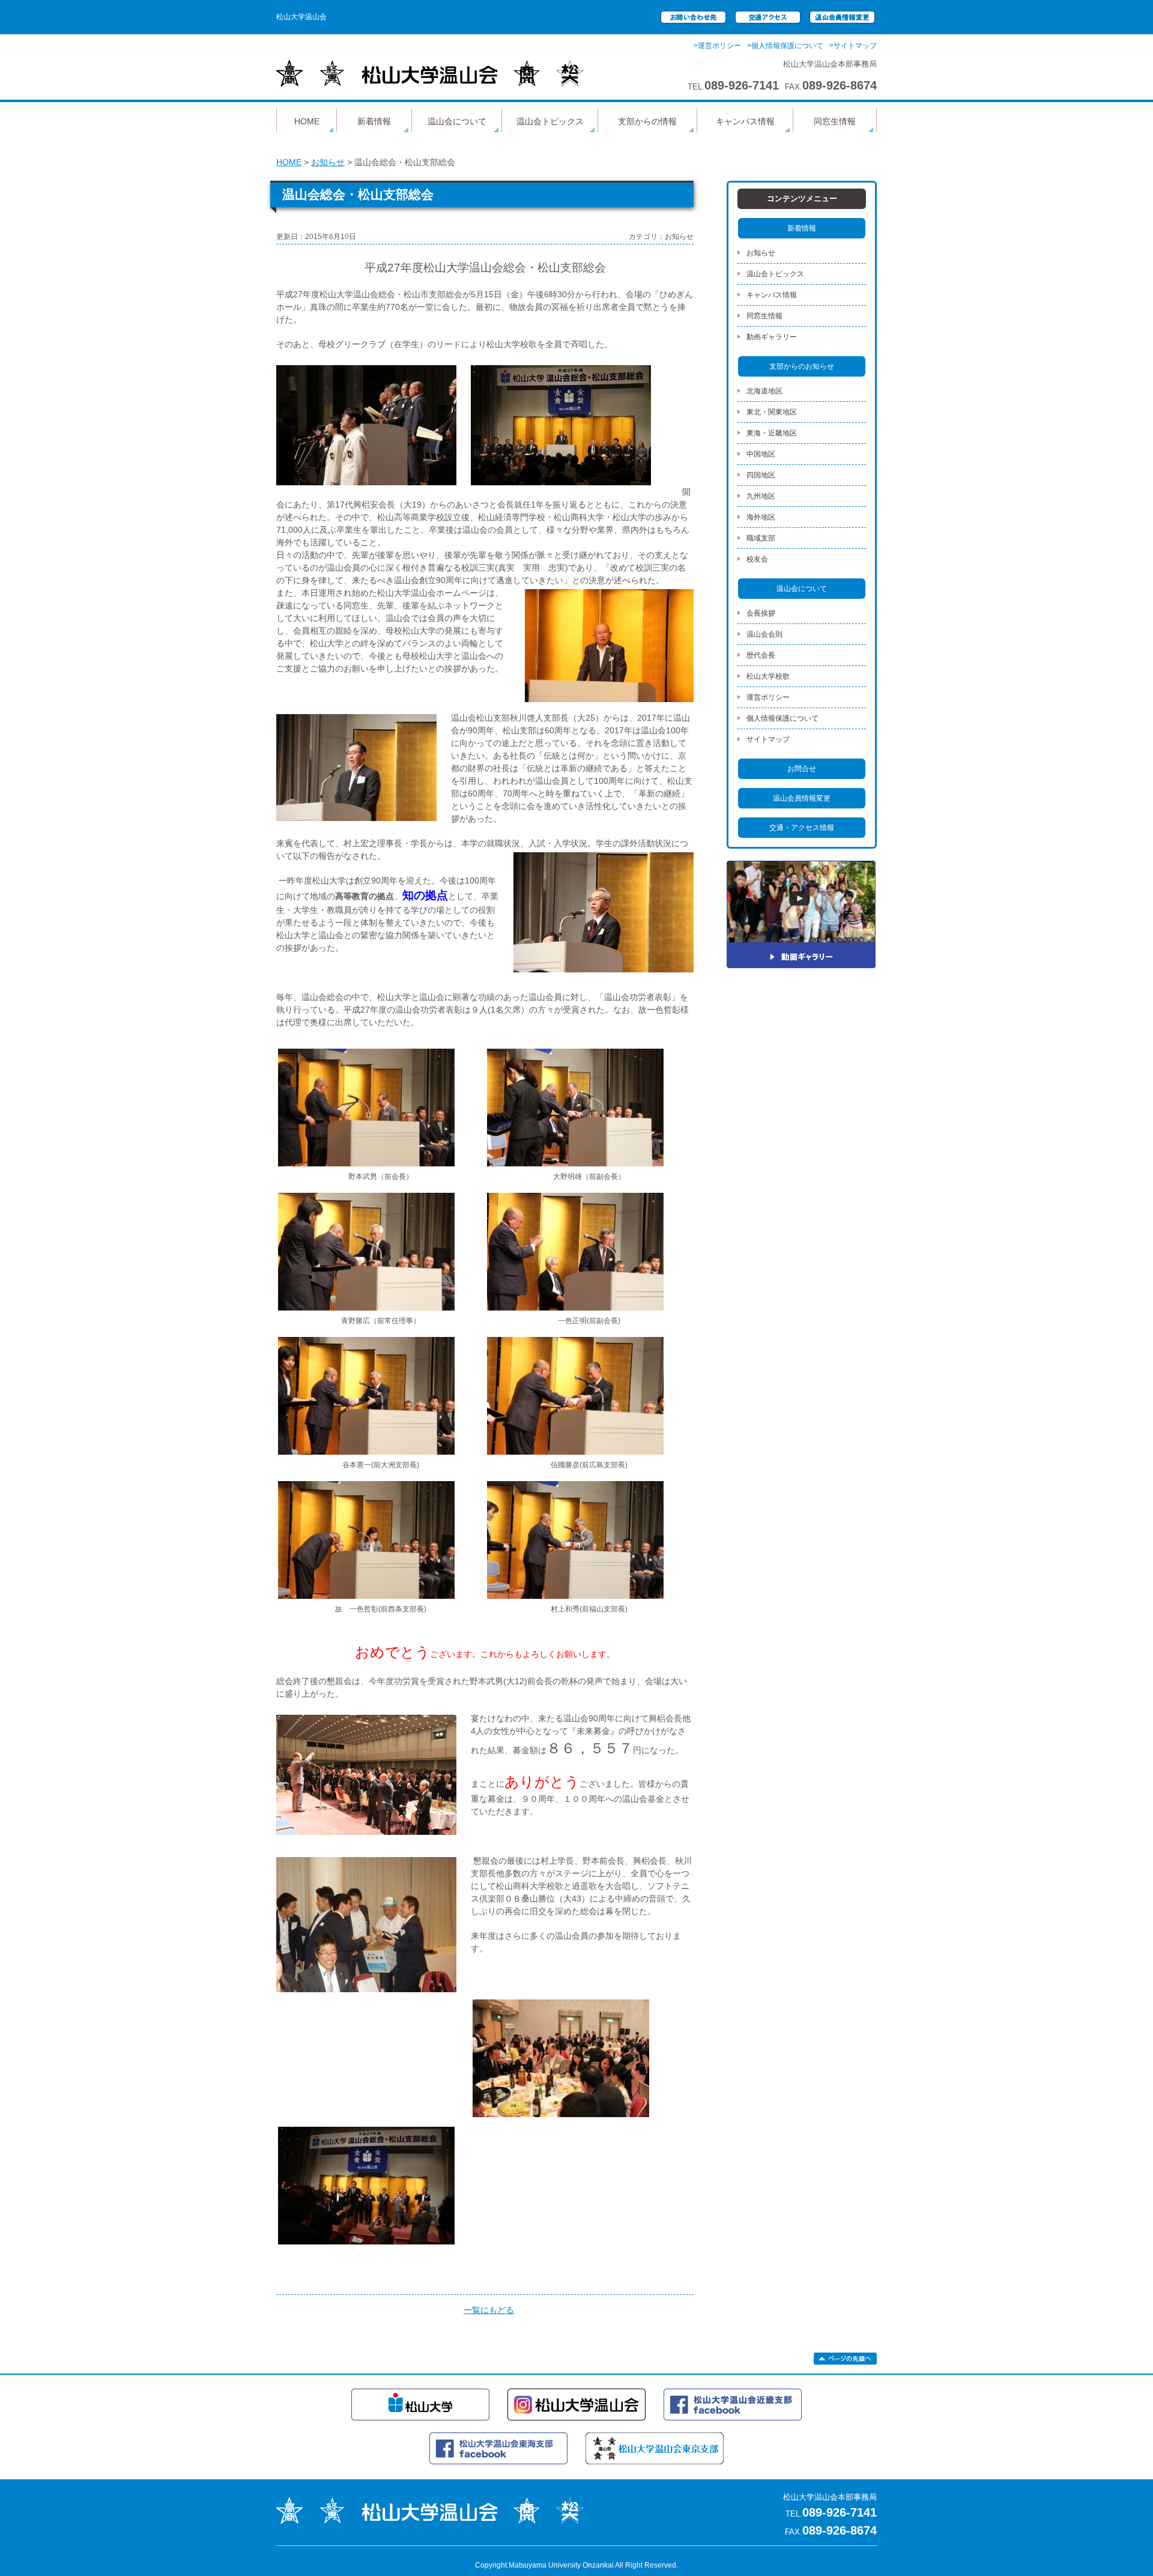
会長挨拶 (761, 613)
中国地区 (761, 454)
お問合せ (802, 769)
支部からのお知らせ (802, 366)
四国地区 (761, 475)
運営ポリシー (768, 697)
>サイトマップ (853, 46)
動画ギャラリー (772, 337)
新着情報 (374, 121)
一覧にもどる (489, 2310)
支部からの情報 (647, 121)
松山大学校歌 (768, 676)
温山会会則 (764, 634)
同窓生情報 (835, 121)
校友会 (757, 559)
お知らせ (328, 162)
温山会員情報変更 (802, 798)
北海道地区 (764, 391)
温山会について (457, 121)
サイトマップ (768, 739)
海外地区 (761, 517)
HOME (307, 121)
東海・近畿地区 (772, 433)
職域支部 (761, 538)
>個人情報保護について (785, 46)
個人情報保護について (782, 718)
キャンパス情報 (745, 121)
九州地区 (761, 496)
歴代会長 (761, 655)
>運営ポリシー (717, 46)
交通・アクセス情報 (802, 828)
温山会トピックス (550, 121)
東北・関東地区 (772, 412)
